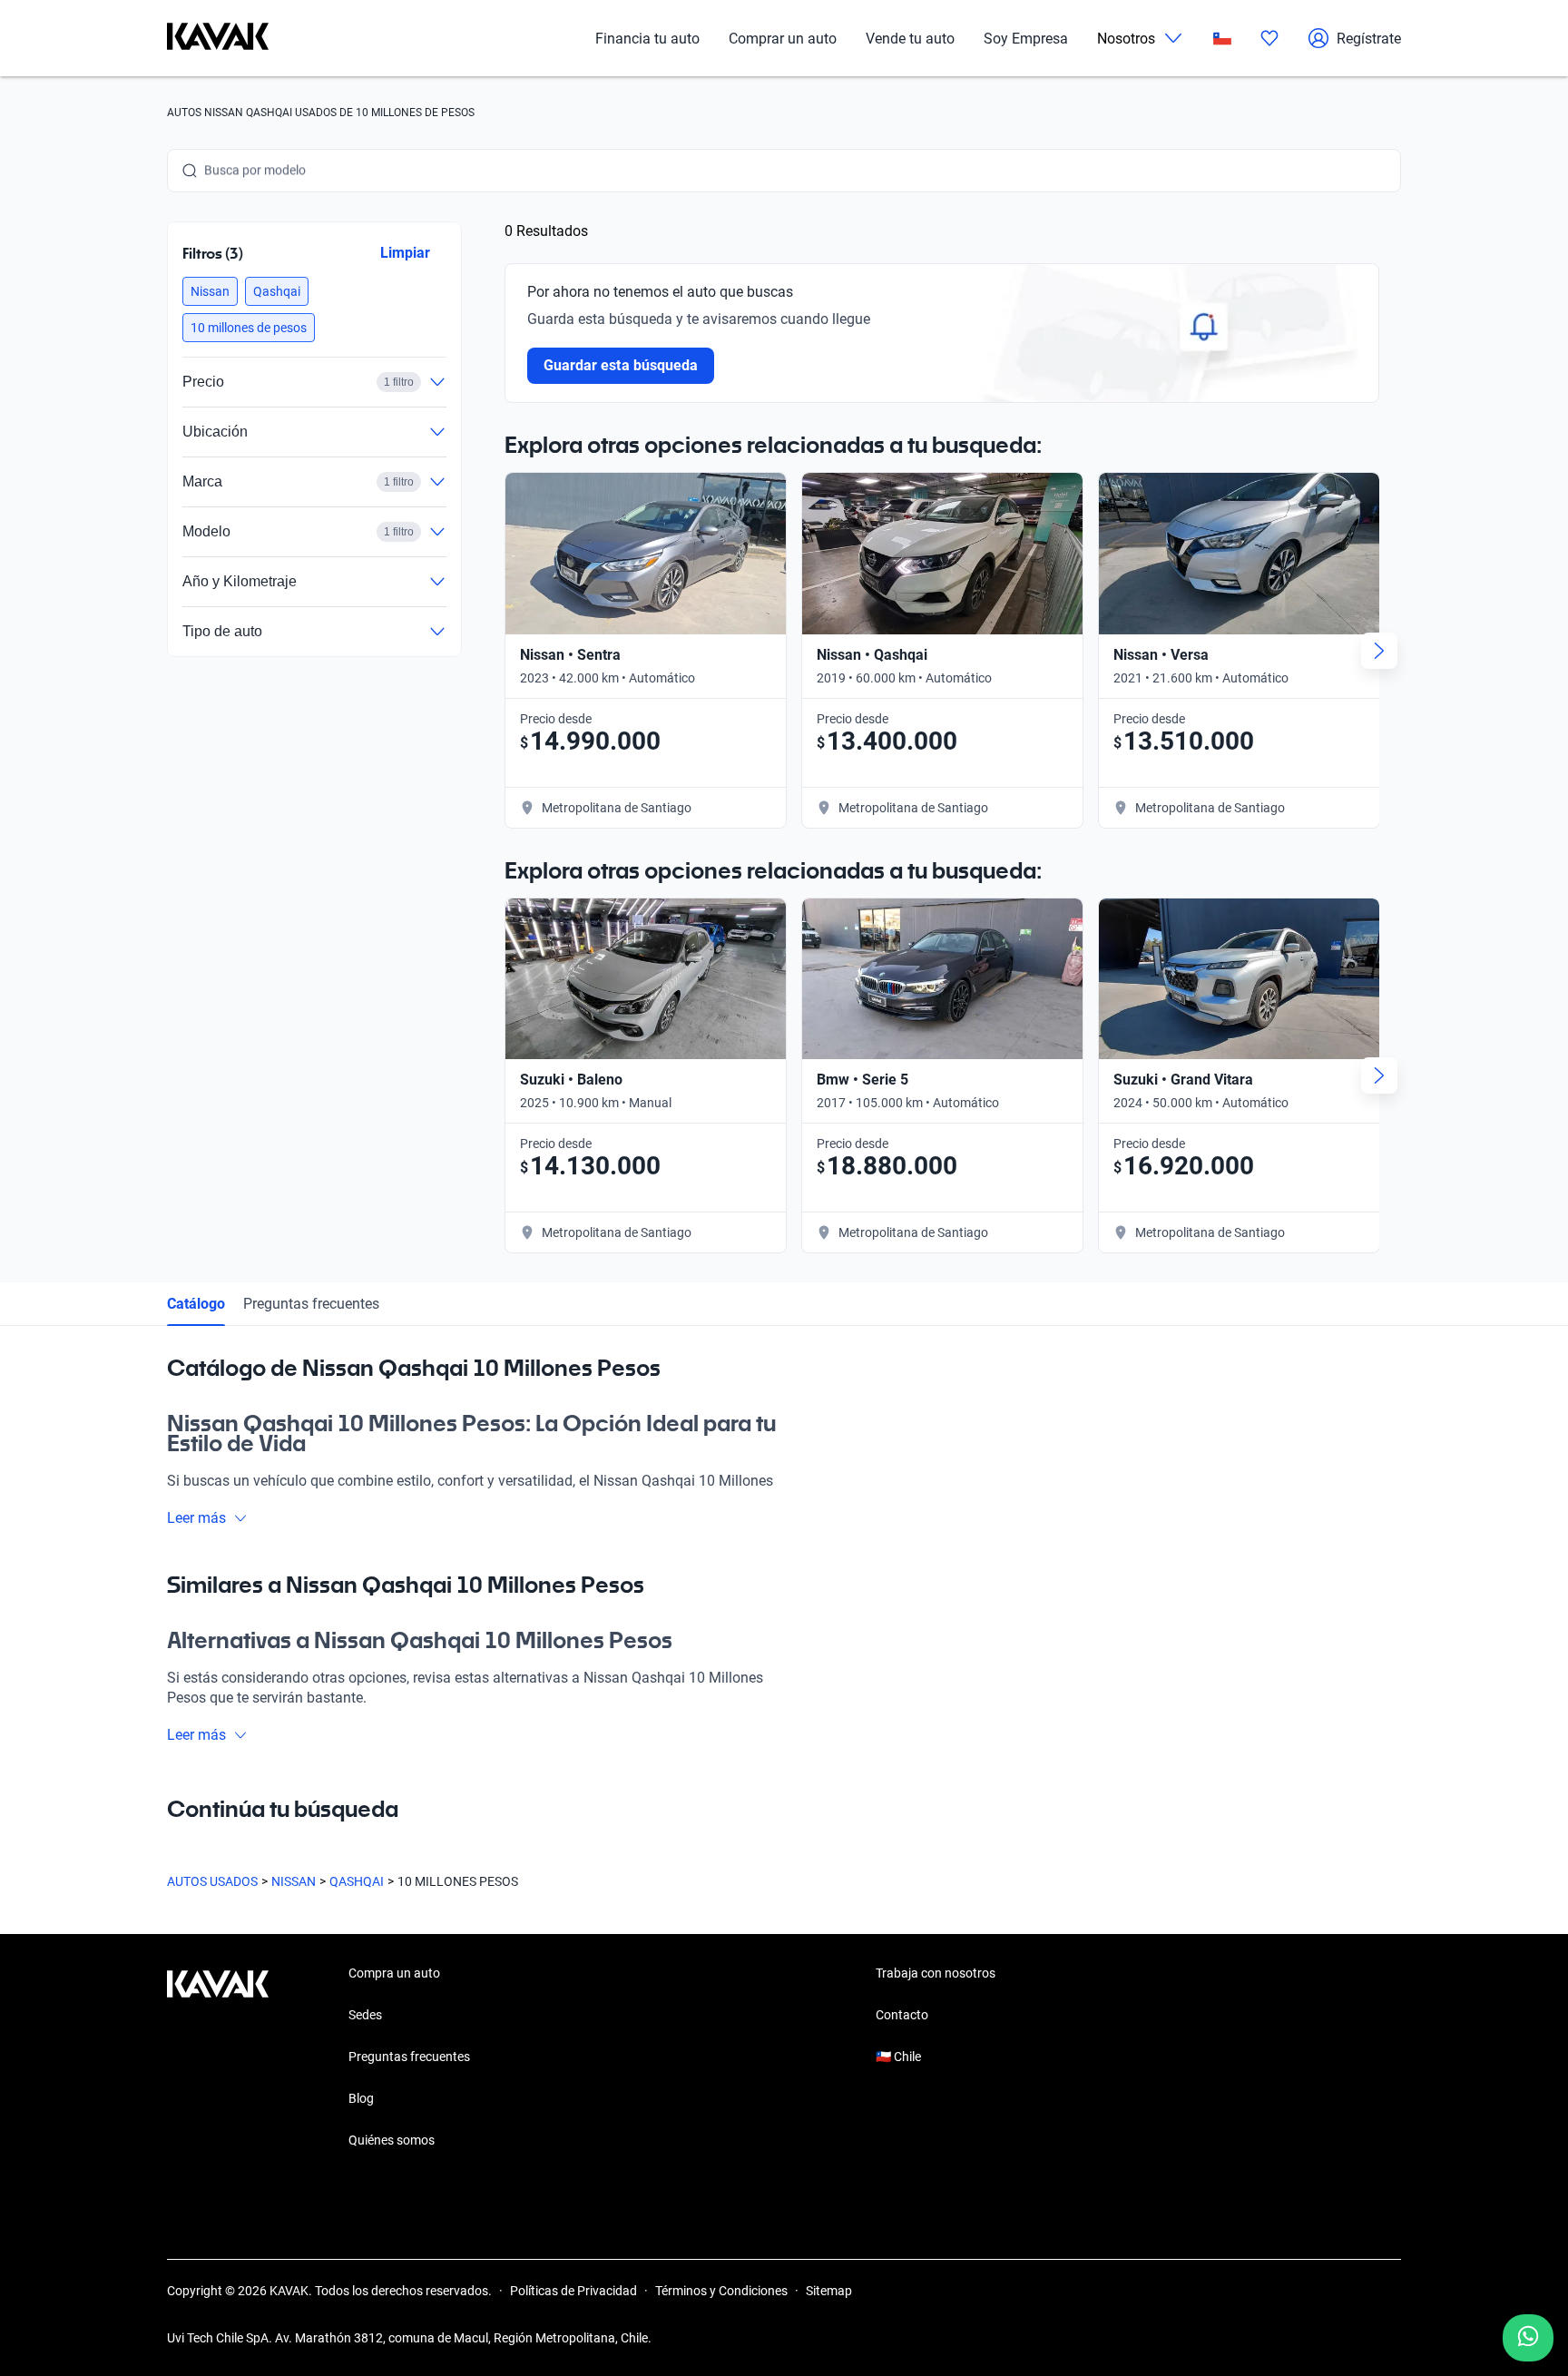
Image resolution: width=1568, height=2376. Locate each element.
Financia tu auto (647, 39)
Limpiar (405, 253)
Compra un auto (394, 1973)
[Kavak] (218, 38)
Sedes (365, 2015)
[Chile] (1222, 39)
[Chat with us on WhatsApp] (1528, 2338)
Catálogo (196, 1304)
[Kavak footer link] (218, 2058)
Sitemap (829, 2291)
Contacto (902, 2015)
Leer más (196, 1518)
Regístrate (1369, 39)
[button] (210, 291)
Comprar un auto (783, 39)
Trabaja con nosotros (936, 1973)
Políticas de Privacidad (573, 2291)
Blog (361, 2098)
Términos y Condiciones (721, 2291)
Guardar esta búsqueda (621, 365)
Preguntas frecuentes (311, 1304)
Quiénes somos (392, 2140)
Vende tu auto (910, 39)
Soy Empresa (1026, 39)
